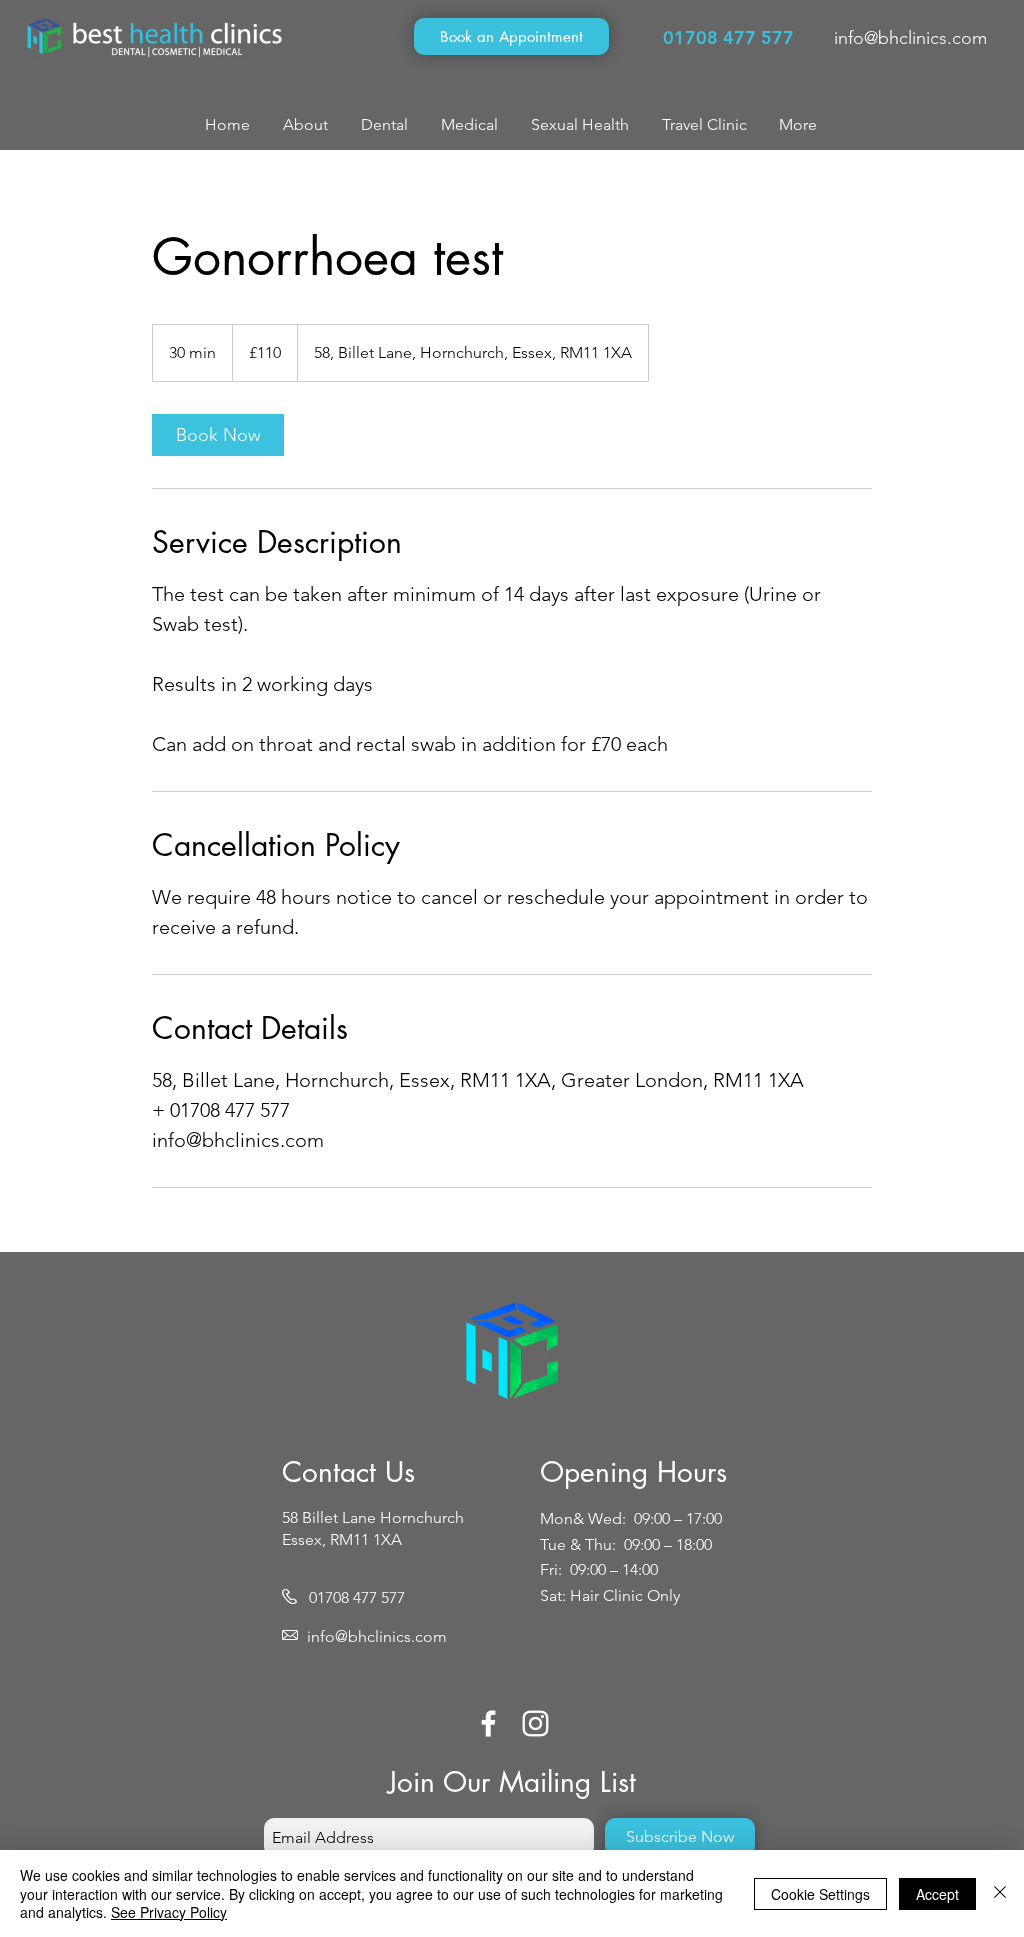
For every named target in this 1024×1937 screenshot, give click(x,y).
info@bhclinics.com (910, 38)
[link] (218, 435)
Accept (937, 1894)
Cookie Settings (820, 1894)
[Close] (1000, 1893)
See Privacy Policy (169, 1912)
